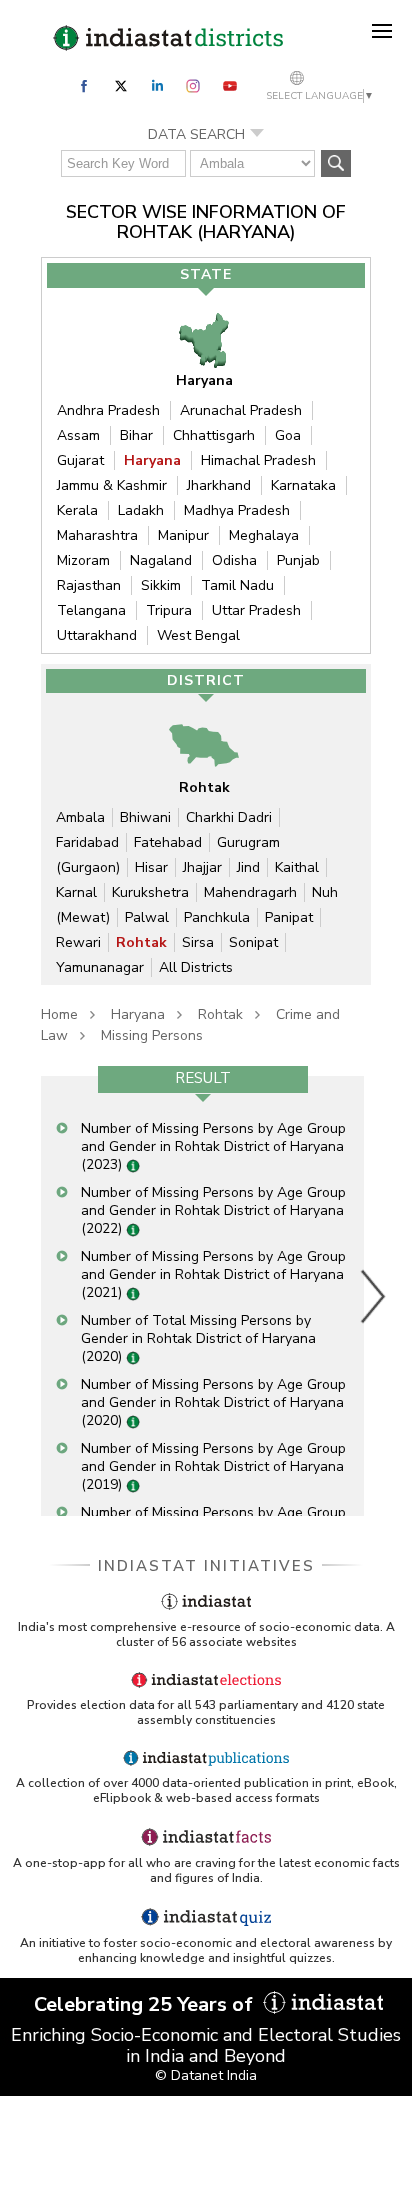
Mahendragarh (250, 892)
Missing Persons (152, 1035)
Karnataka (303, 485)
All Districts (196, 967)
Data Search (196, 134)
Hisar (151, 867)
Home (59, 1014)
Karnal (76, 892)
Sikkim (161, 585)
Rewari (78, 942)
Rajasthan (89, 585)
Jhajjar (202, 867)
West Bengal (198, 635)
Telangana (91, 610)
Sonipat (253, 942)
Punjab (298, 560)
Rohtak (141, 942)
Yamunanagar (100, 967)
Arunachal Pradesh (241, 410)
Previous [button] (31, 1296)
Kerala (77, 510)
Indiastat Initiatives (206, 1566)
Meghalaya (264, 535)
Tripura (169, 610)
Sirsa (198, 942)
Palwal (147, 917)
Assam (78, 435)
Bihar (136, 435)
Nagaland (161, 560)
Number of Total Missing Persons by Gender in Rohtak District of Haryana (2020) (198, 1338)
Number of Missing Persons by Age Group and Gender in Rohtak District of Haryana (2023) (213, 1146)
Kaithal (297, 867)
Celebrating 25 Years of (146, 2004)
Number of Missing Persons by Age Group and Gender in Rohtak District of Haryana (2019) (213, 1466)
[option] (202, 1296)
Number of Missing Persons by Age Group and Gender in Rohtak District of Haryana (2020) (213, 1402)
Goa (288, 435)
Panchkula (217, 917)
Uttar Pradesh (256, 610)
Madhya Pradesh (237, 510)
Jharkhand (219, 485)
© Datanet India (206, 2075)
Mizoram (83, 560)
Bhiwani (145, 817)
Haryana (152, 460)
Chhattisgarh (214, 435)
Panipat (289, 917)
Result (203, 1078)
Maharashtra (97, 535)
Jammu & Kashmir (112, 485)
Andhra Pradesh (108, 410)
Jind (248, 867)
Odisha (234, 560)
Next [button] (374, 1296)
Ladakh (141, 510)
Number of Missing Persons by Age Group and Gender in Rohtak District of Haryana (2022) (213, 1210)
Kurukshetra (150, 892)
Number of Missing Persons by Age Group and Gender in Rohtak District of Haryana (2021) (213, 1274)
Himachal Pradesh (258, 460)
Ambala (80, 817)
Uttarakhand (97, 635)
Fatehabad (168, 842)
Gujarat (80, 460)
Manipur (183, 535)
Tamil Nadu (237, 585)
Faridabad (87, 842)
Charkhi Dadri (229, 817)
